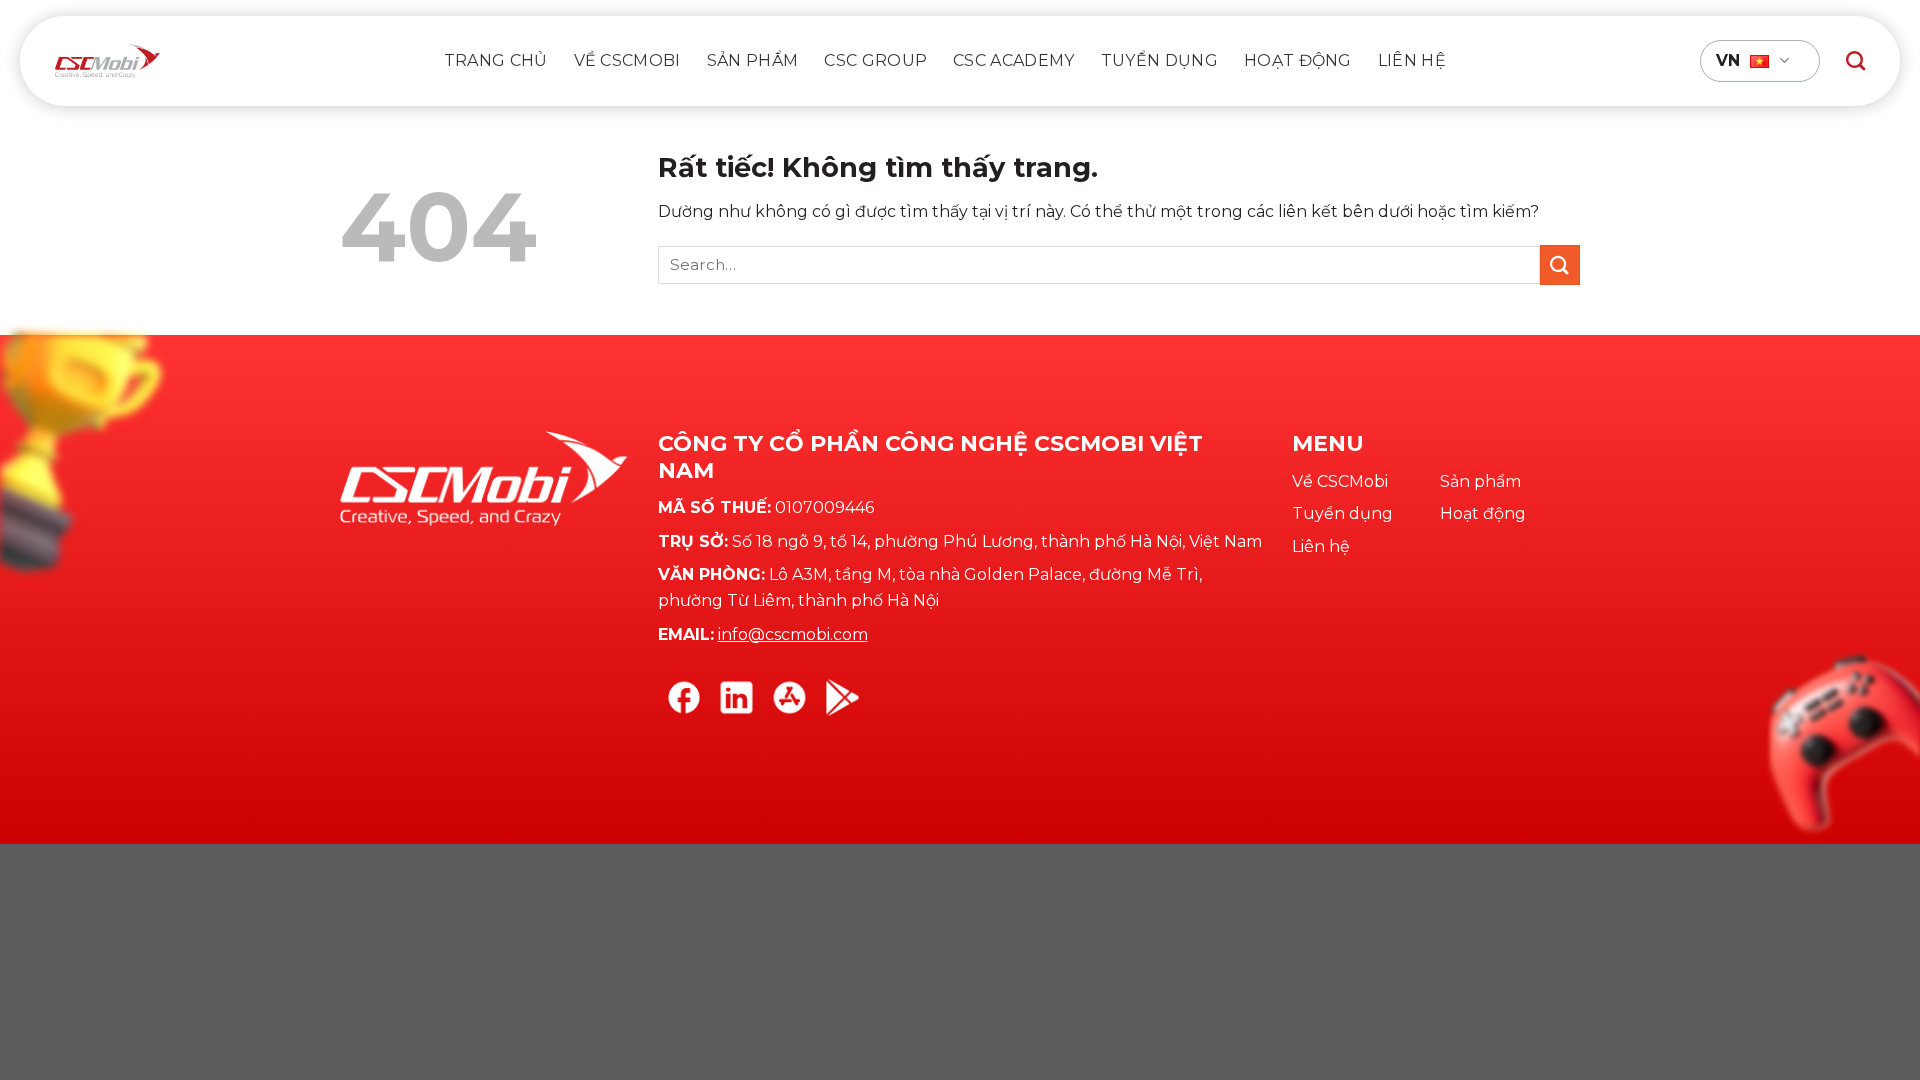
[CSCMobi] (107, 60)
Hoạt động (1298, 60)
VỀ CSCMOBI (627, 60)
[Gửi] (1560, 264)
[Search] (1855, 60)
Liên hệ (1412, 60)
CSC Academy (1014, 60)
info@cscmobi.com (793, 634)
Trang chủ (496, 60)
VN (1728, 60)
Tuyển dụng (1159, 60)
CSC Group (875, 60)
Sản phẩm (753, 60)
